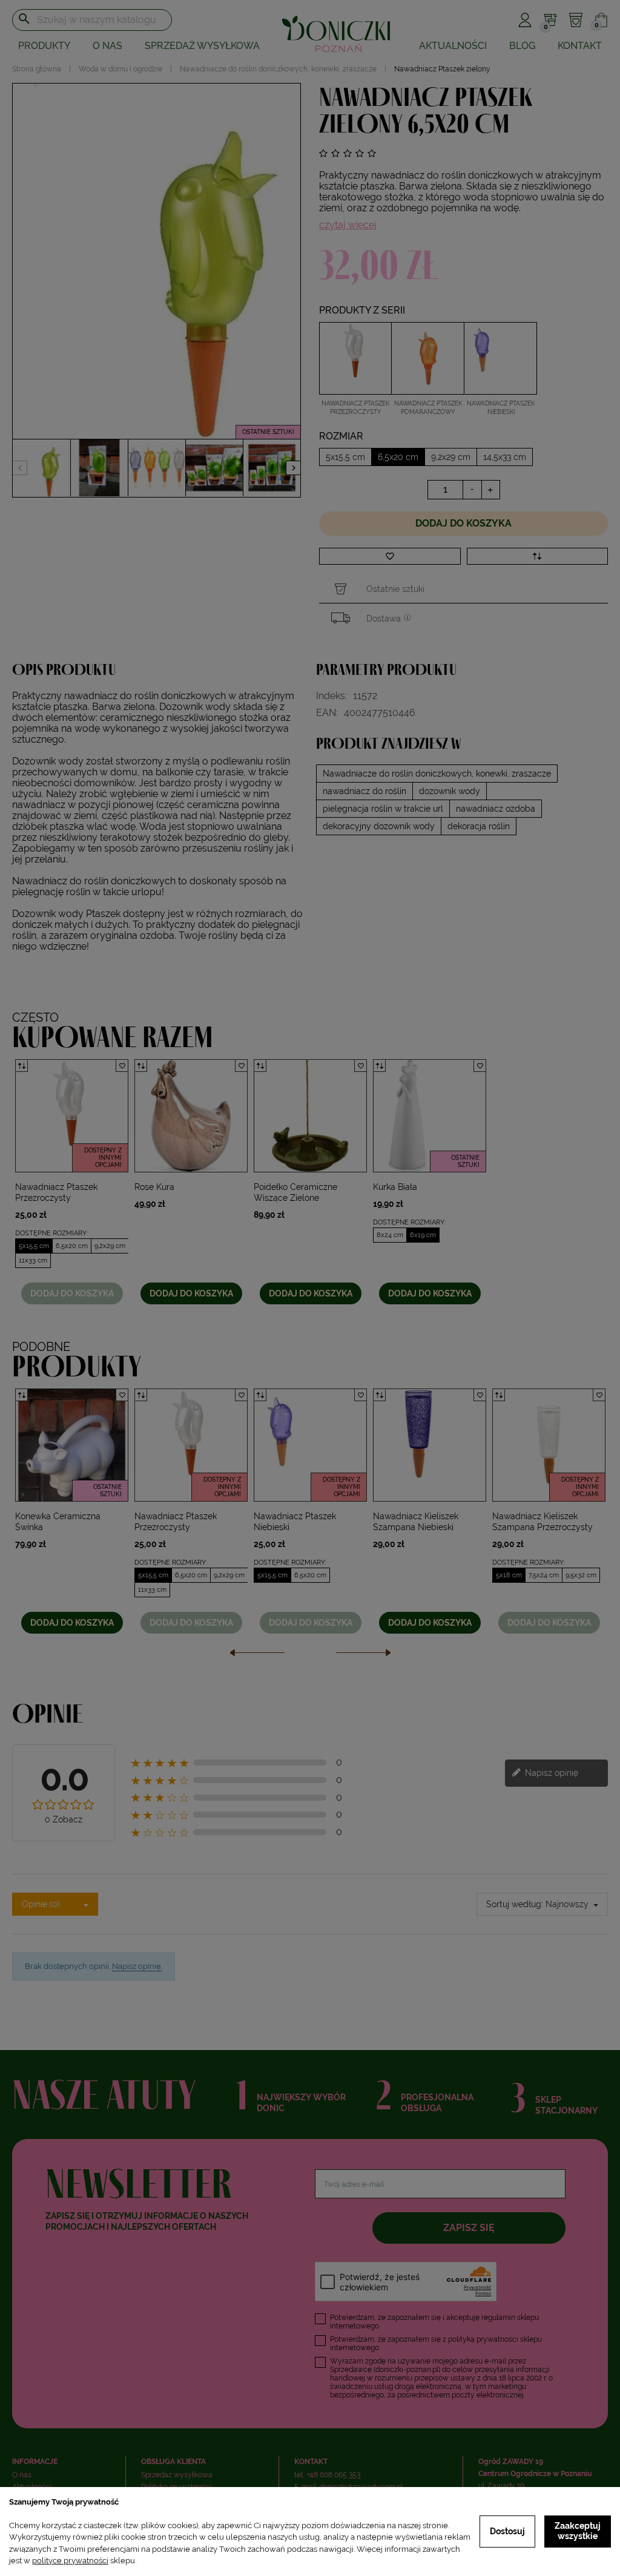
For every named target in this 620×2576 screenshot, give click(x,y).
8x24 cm (390, 1235)
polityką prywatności (483, 2339)
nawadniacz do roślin (364, 791)
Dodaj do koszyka (463, 523)
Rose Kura (154, 1187)
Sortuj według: (515, 1904)
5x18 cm (509, 1575)
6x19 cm (423, 1235)
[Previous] (257, 1656)
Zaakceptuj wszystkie (578, 2531)
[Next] (363, 1656)
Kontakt (580, 46)
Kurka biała (395, 1187)
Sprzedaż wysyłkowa (202, 46)
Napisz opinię (550, 1772)
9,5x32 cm (581, 1575)
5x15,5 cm (34, 1246)
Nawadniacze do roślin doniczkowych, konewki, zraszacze (437, 774)
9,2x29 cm (110, 1246)
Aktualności (453, 46)
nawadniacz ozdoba (496, 809)
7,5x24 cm (544, 1575)
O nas (107, 46)
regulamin (498, 2318)
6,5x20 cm (72, 1246)
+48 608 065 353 (334, 2475)
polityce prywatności (70, 2561)
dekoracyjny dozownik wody (379, 826)
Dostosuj (507, 2531)
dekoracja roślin (479, 826)
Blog (522, 46)
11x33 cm (33, 1260)
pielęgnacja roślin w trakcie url (383, 809)
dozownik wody (450, 791)
